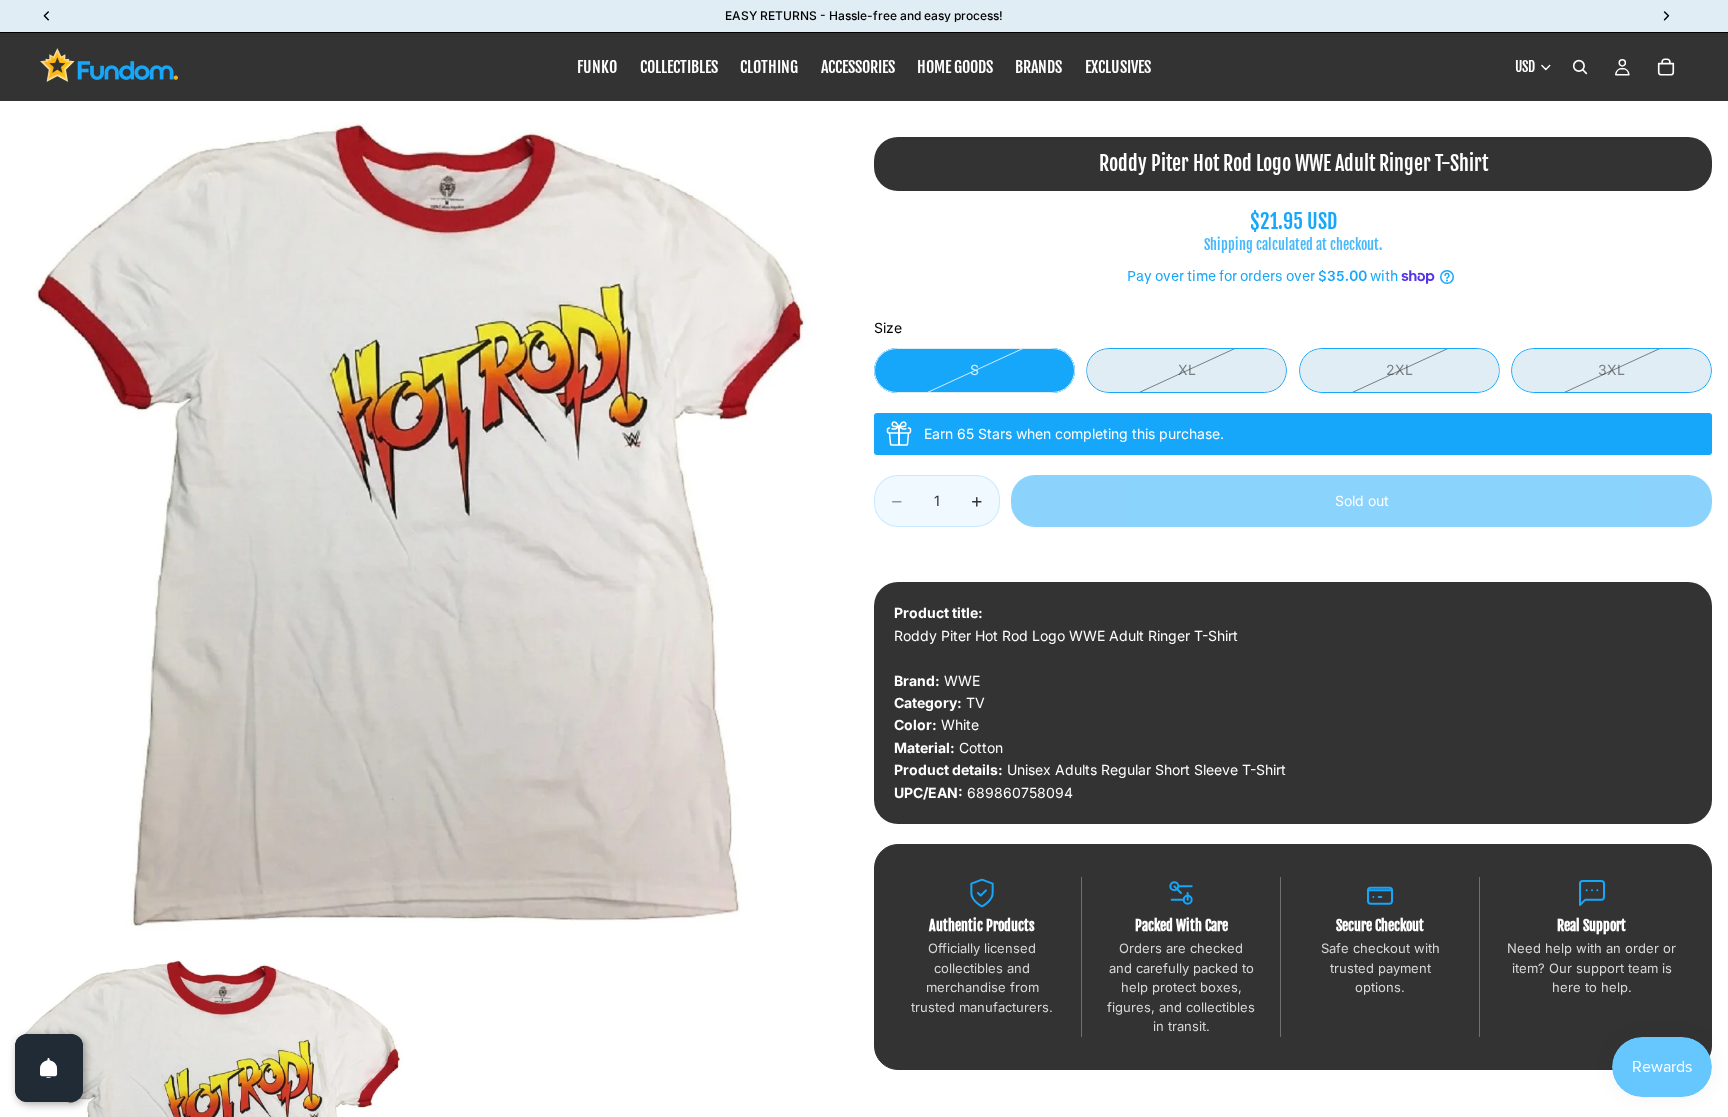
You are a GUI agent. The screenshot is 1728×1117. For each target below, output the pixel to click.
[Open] (49, 1068)
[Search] (1580, 67)
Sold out (1362, 500)
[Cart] (1666, 67)
